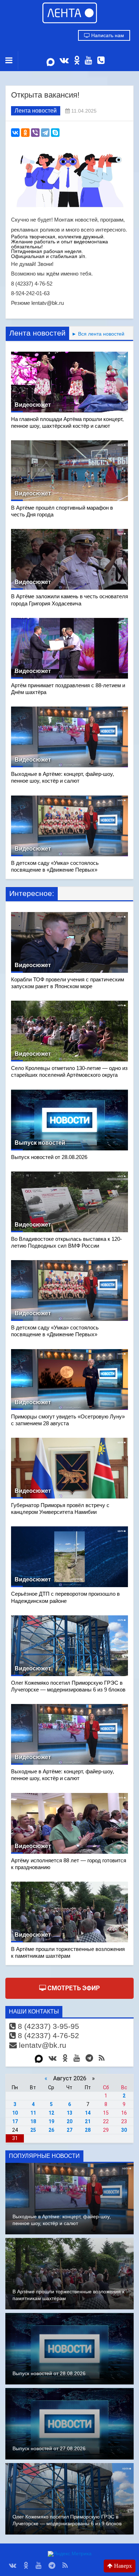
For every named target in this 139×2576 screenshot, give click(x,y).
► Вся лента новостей (97, 334)
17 (15, 2121)
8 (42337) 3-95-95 (47, 2026)
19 (51, 2121)
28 (88, 2130)
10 (15, 2113)
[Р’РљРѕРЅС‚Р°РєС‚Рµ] (15, 133)
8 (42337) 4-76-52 (47, 2035)
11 (33, 2113)
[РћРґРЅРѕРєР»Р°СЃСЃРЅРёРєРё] (25, 133)
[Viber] (35, 133)
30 (124, 2130)
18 (33, 2121)
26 (51, 2130)
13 (69, 2113)
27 (69, 2130)
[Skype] (55, 133)
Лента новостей (36, 111)
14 (88, 2113)
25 (33, 2130)
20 (69, 2121)
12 (51, 2113)
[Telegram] (45, 133)
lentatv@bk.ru (42, 2045)
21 (88, 2121)
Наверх (122, 2566)
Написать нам (107, 35)
